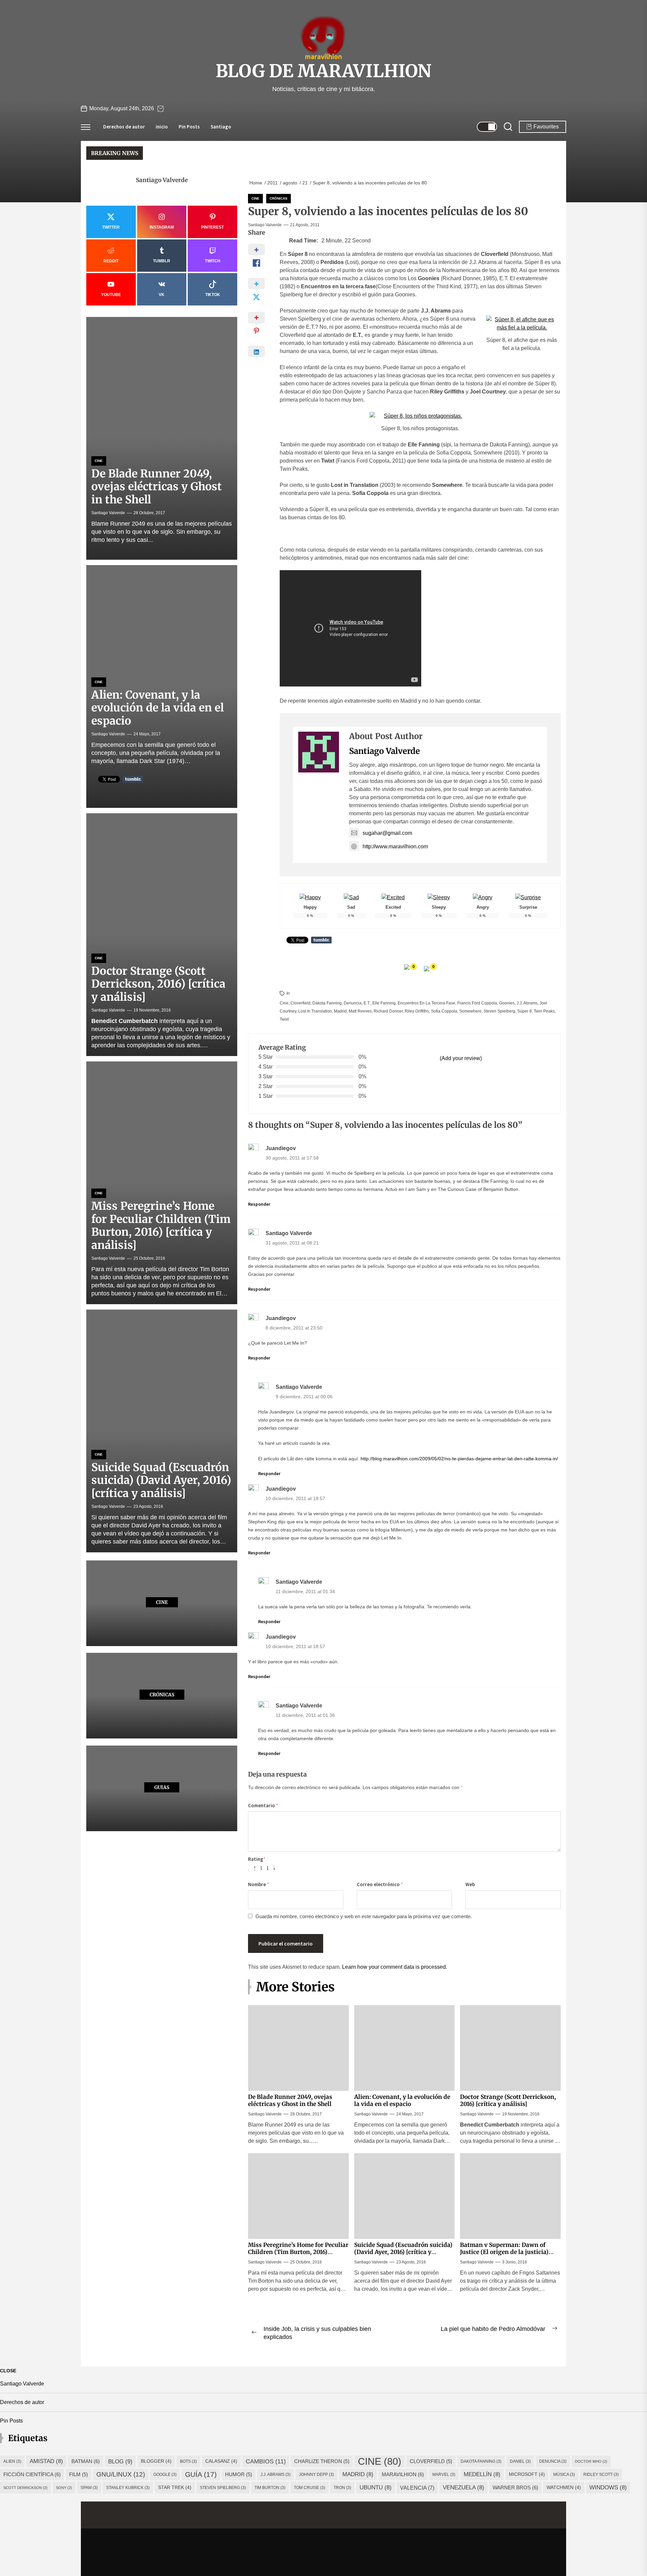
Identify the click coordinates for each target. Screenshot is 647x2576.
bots (188, 2461)
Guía (201, 2474)
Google (165, 2475)
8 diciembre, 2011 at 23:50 (294, 1328)
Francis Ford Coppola (477, 1003)
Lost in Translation (315, 1011)
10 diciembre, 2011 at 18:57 (295, 1499)
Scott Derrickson (25, 2488)
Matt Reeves (360, 1011)
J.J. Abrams (527, 1003)
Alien (12, 2461)
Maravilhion (403, 2474)
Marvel (444, 2475)
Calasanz (221, 2461)
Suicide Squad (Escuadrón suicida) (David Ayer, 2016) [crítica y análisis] (403, 2252)
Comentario (263, 1805)
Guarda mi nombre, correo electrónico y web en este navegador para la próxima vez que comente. (364, 1916)
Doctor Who (591, 2461)
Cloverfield (300, 1003)
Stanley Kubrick (128, 2488)
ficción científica (32, 2474)
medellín (482, 2474)
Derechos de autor (124, 127)
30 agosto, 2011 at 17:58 (292, 1158)
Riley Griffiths (417, 1011)
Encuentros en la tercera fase (426, 1003)
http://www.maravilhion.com (395, 846)
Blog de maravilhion (323, 71)
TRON (342, 2488)
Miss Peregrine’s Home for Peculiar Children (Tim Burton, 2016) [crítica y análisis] (298, 2252)
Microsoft (527, 2474)
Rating (257, 1859)
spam (89, 2488)
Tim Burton (270, 2488)
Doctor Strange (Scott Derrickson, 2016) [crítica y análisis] (508, 2100)
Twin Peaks (544, 1011)
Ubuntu (376, 2487)
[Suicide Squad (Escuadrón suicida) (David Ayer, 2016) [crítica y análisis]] (162, 1431)
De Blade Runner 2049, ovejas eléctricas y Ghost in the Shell (290, 2100)
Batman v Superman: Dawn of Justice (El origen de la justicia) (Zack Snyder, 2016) (504, 2252)
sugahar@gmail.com (387, 833)
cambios (266, 2461)
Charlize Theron (322, 2461)
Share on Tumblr (321, 940)
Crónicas (279, 198)
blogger (156, 2461)
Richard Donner (388, 1011)
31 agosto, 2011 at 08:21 (292, 1243)
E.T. (367, 1003)
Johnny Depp (316, 2475)
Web (470, 1884)
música (564, 2475)
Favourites (546, 127)
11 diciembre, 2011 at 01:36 (305, 1715)
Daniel (520, 2461)
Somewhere (470, 1011)
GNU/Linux (121, 2474)
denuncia (353, 1003)
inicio (162, 127)
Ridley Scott (601, 2475)
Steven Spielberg (499, 1011)
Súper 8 (525, 1011)
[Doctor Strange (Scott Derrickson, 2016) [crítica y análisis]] (162, 935)
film (79, 2475)
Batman (86, 2461)
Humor (239, 2475)
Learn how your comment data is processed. (395, 1967)
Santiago (221, 127)
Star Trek (175, 2487)
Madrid (340, 1011)
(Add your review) (461, 1058)
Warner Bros (515, 2487)
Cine (255, 198)
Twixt (284, 1019)
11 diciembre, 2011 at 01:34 (305, 1592)
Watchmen (564, 2487)
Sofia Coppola (444, 1011)
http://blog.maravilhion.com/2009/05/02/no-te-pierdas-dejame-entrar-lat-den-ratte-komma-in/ (459, 1459)
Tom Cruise (310, 2488)
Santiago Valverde (265, 225)
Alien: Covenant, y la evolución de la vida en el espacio (402, 2100)
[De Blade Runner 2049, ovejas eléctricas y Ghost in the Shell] (162, 439)
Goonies (507, 1003)
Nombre (259, 1884)
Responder (259, 1204)
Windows (608, 2487)
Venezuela (464, 2487)
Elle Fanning (384, 1003)
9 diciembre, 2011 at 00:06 (304, 1397)
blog (120, 2461)
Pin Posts (189, 127)
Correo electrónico (380, 1884)
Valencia (417, 2488)
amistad (46, 2461)
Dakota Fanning (327, 1003)
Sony (64, 2488)
